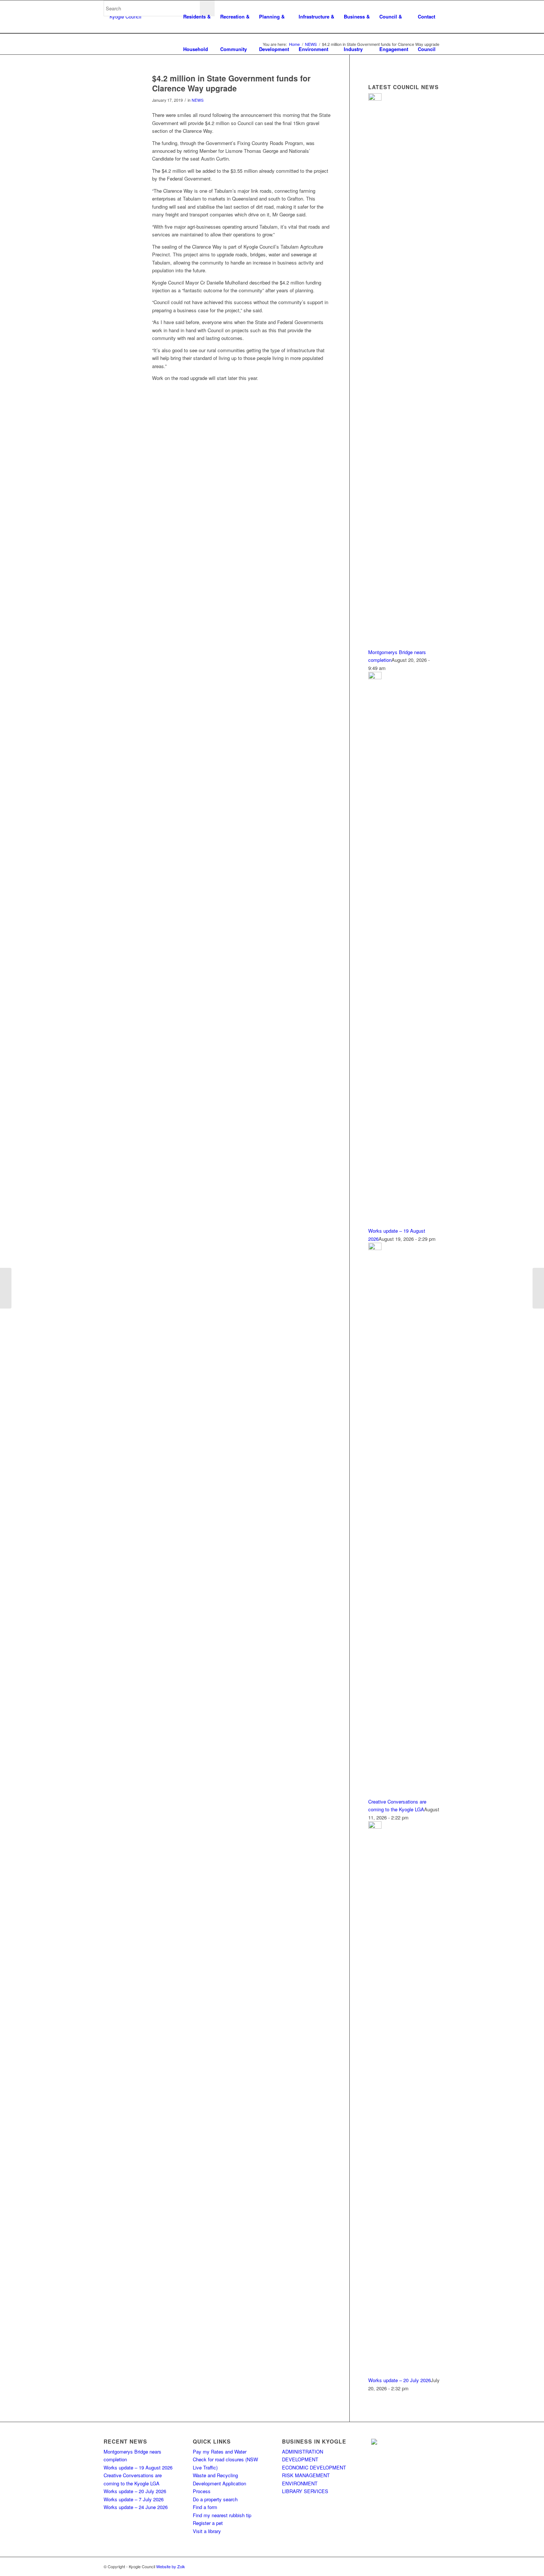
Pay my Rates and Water (220, 2452)
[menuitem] (197, 17)
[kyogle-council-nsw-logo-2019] (122, 17)
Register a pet (208, 2523)
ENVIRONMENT (300, 2483)
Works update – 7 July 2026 (134, 2499)
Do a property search (215, 2499)
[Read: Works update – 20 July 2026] (375, 1827)
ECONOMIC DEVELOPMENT (314, 2467)
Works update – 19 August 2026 (138, 2467)
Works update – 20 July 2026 (399, 2380)
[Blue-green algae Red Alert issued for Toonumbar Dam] (538, 1288)
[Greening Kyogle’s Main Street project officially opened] (6, 1288)
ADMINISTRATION (303, 2452)
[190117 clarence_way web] (119, 90)
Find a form (205, 2507)
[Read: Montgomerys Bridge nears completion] (375, 99)
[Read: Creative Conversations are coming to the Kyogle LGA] (375, 1248)
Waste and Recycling (215, 2475)
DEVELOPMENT (300, 2459)
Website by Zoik (171, 2566)
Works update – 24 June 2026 (136, 2507)
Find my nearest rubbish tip (222, 2515)
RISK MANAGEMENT (306, 2475)
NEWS (198, 100)
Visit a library (207, 2531)
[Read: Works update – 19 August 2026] (375, 677)
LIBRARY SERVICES (305, 2491)
